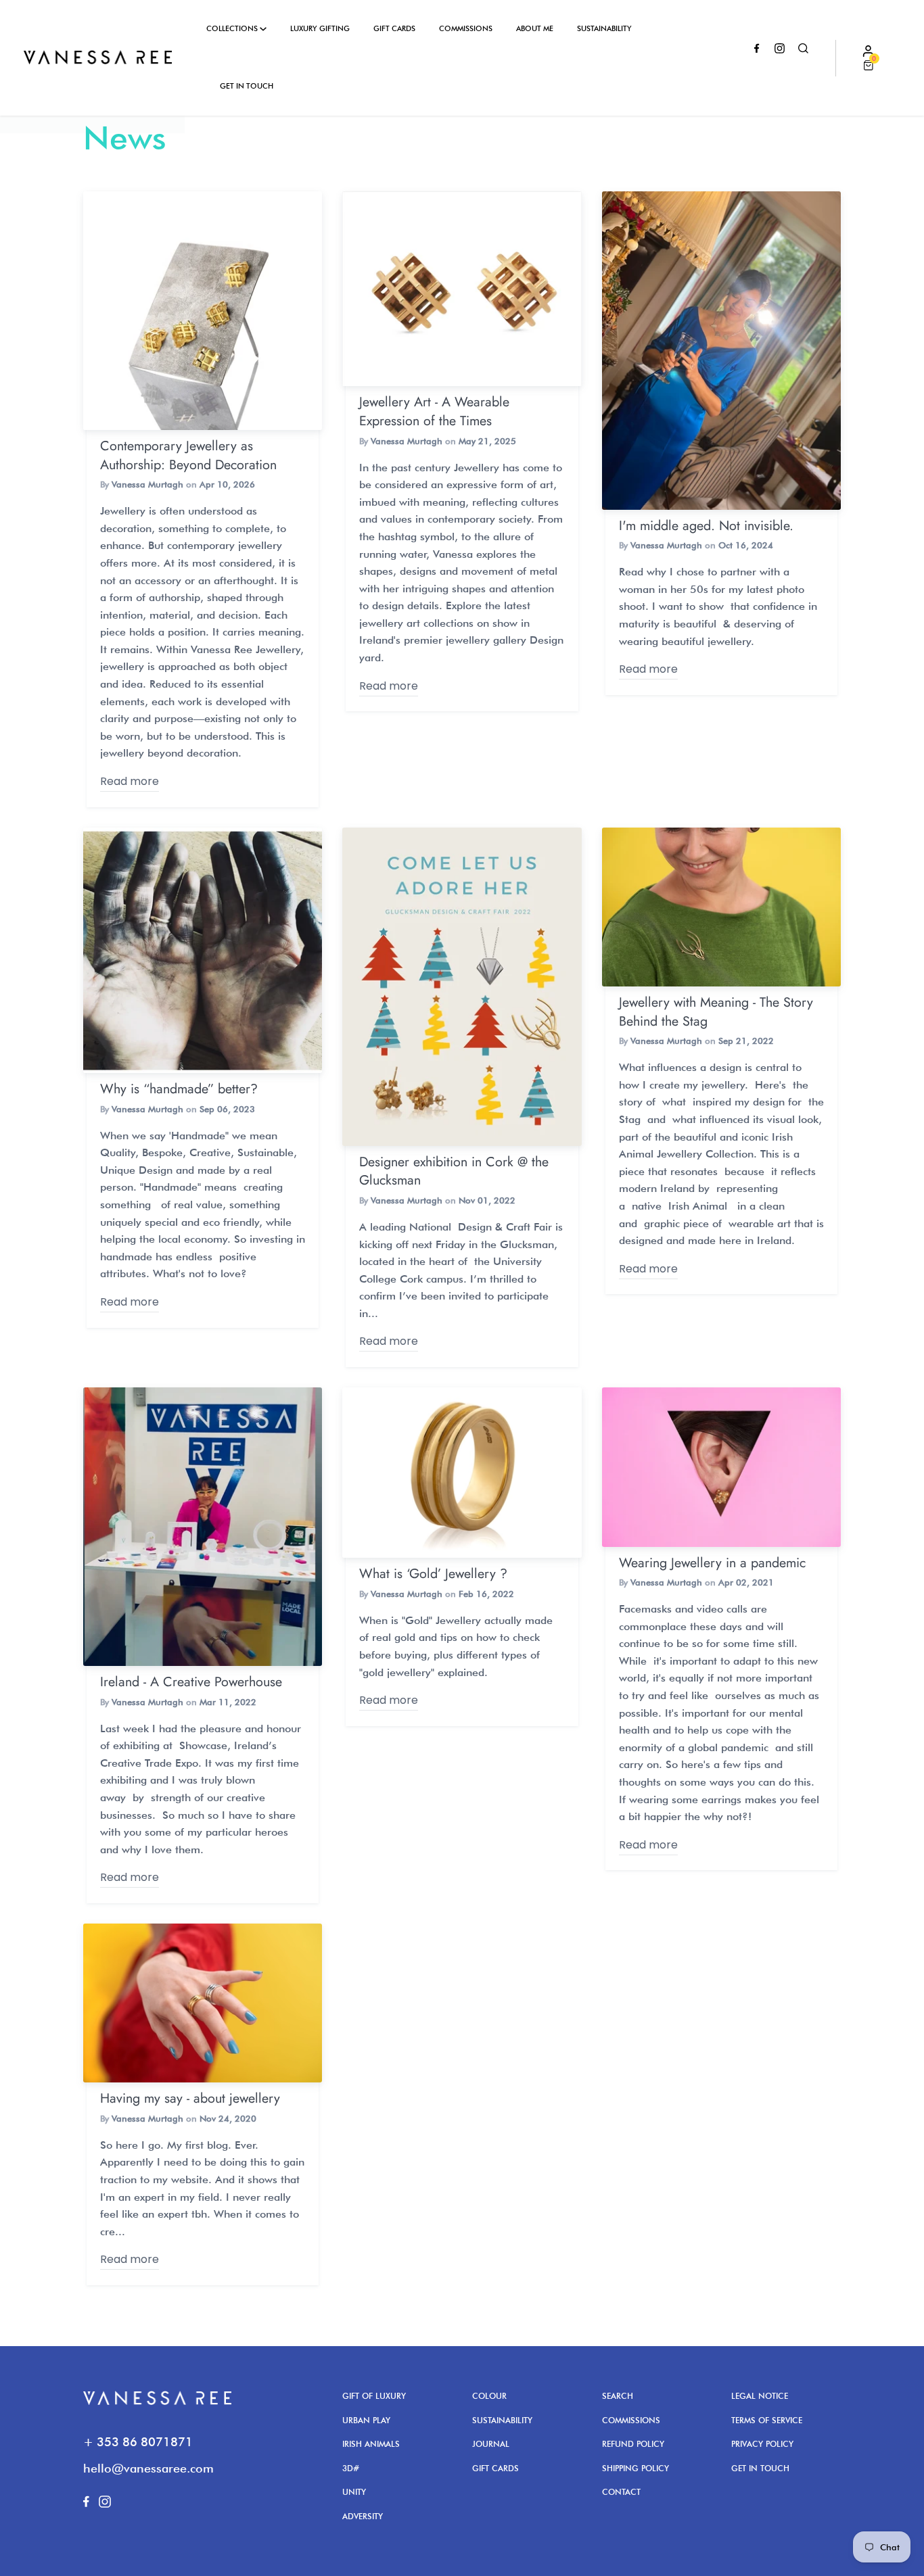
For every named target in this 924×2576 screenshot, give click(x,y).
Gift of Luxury (374, 2396)
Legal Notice (760, 2396)
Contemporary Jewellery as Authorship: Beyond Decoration (188, 455)
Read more (130, 781)
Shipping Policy (636, 2468)
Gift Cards (394, 28)
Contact (621, 2492)
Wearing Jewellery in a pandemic (712, 1563)
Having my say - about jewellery (190, 2098)
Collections (233, 28)
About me (535, 28)
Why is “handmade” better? (179, 1089)
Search (618, 2396)
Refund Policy (633, 2444)
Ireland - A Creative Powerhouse (191, 1681)
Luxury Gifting (320, 28)
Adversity (363, 2516)
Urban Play (366, 2420)
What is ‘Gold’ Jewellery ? (433, 1573)
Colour (489, 2396)
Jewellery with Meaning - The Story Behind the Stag (716, 1011)
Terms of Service (767, 2420)
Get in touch (247, 86)
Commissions (466, 28)
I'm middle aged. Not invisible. (706, 525)
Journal (491, 2444)
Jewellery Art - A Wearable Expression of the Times (434, 411)
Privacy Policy (762, 2444)
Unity (354, 2492)
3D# (351, 2468)
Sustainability (604, 28)
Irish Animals (371, 2444)
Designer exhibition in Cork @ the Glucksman (454, 1171)
